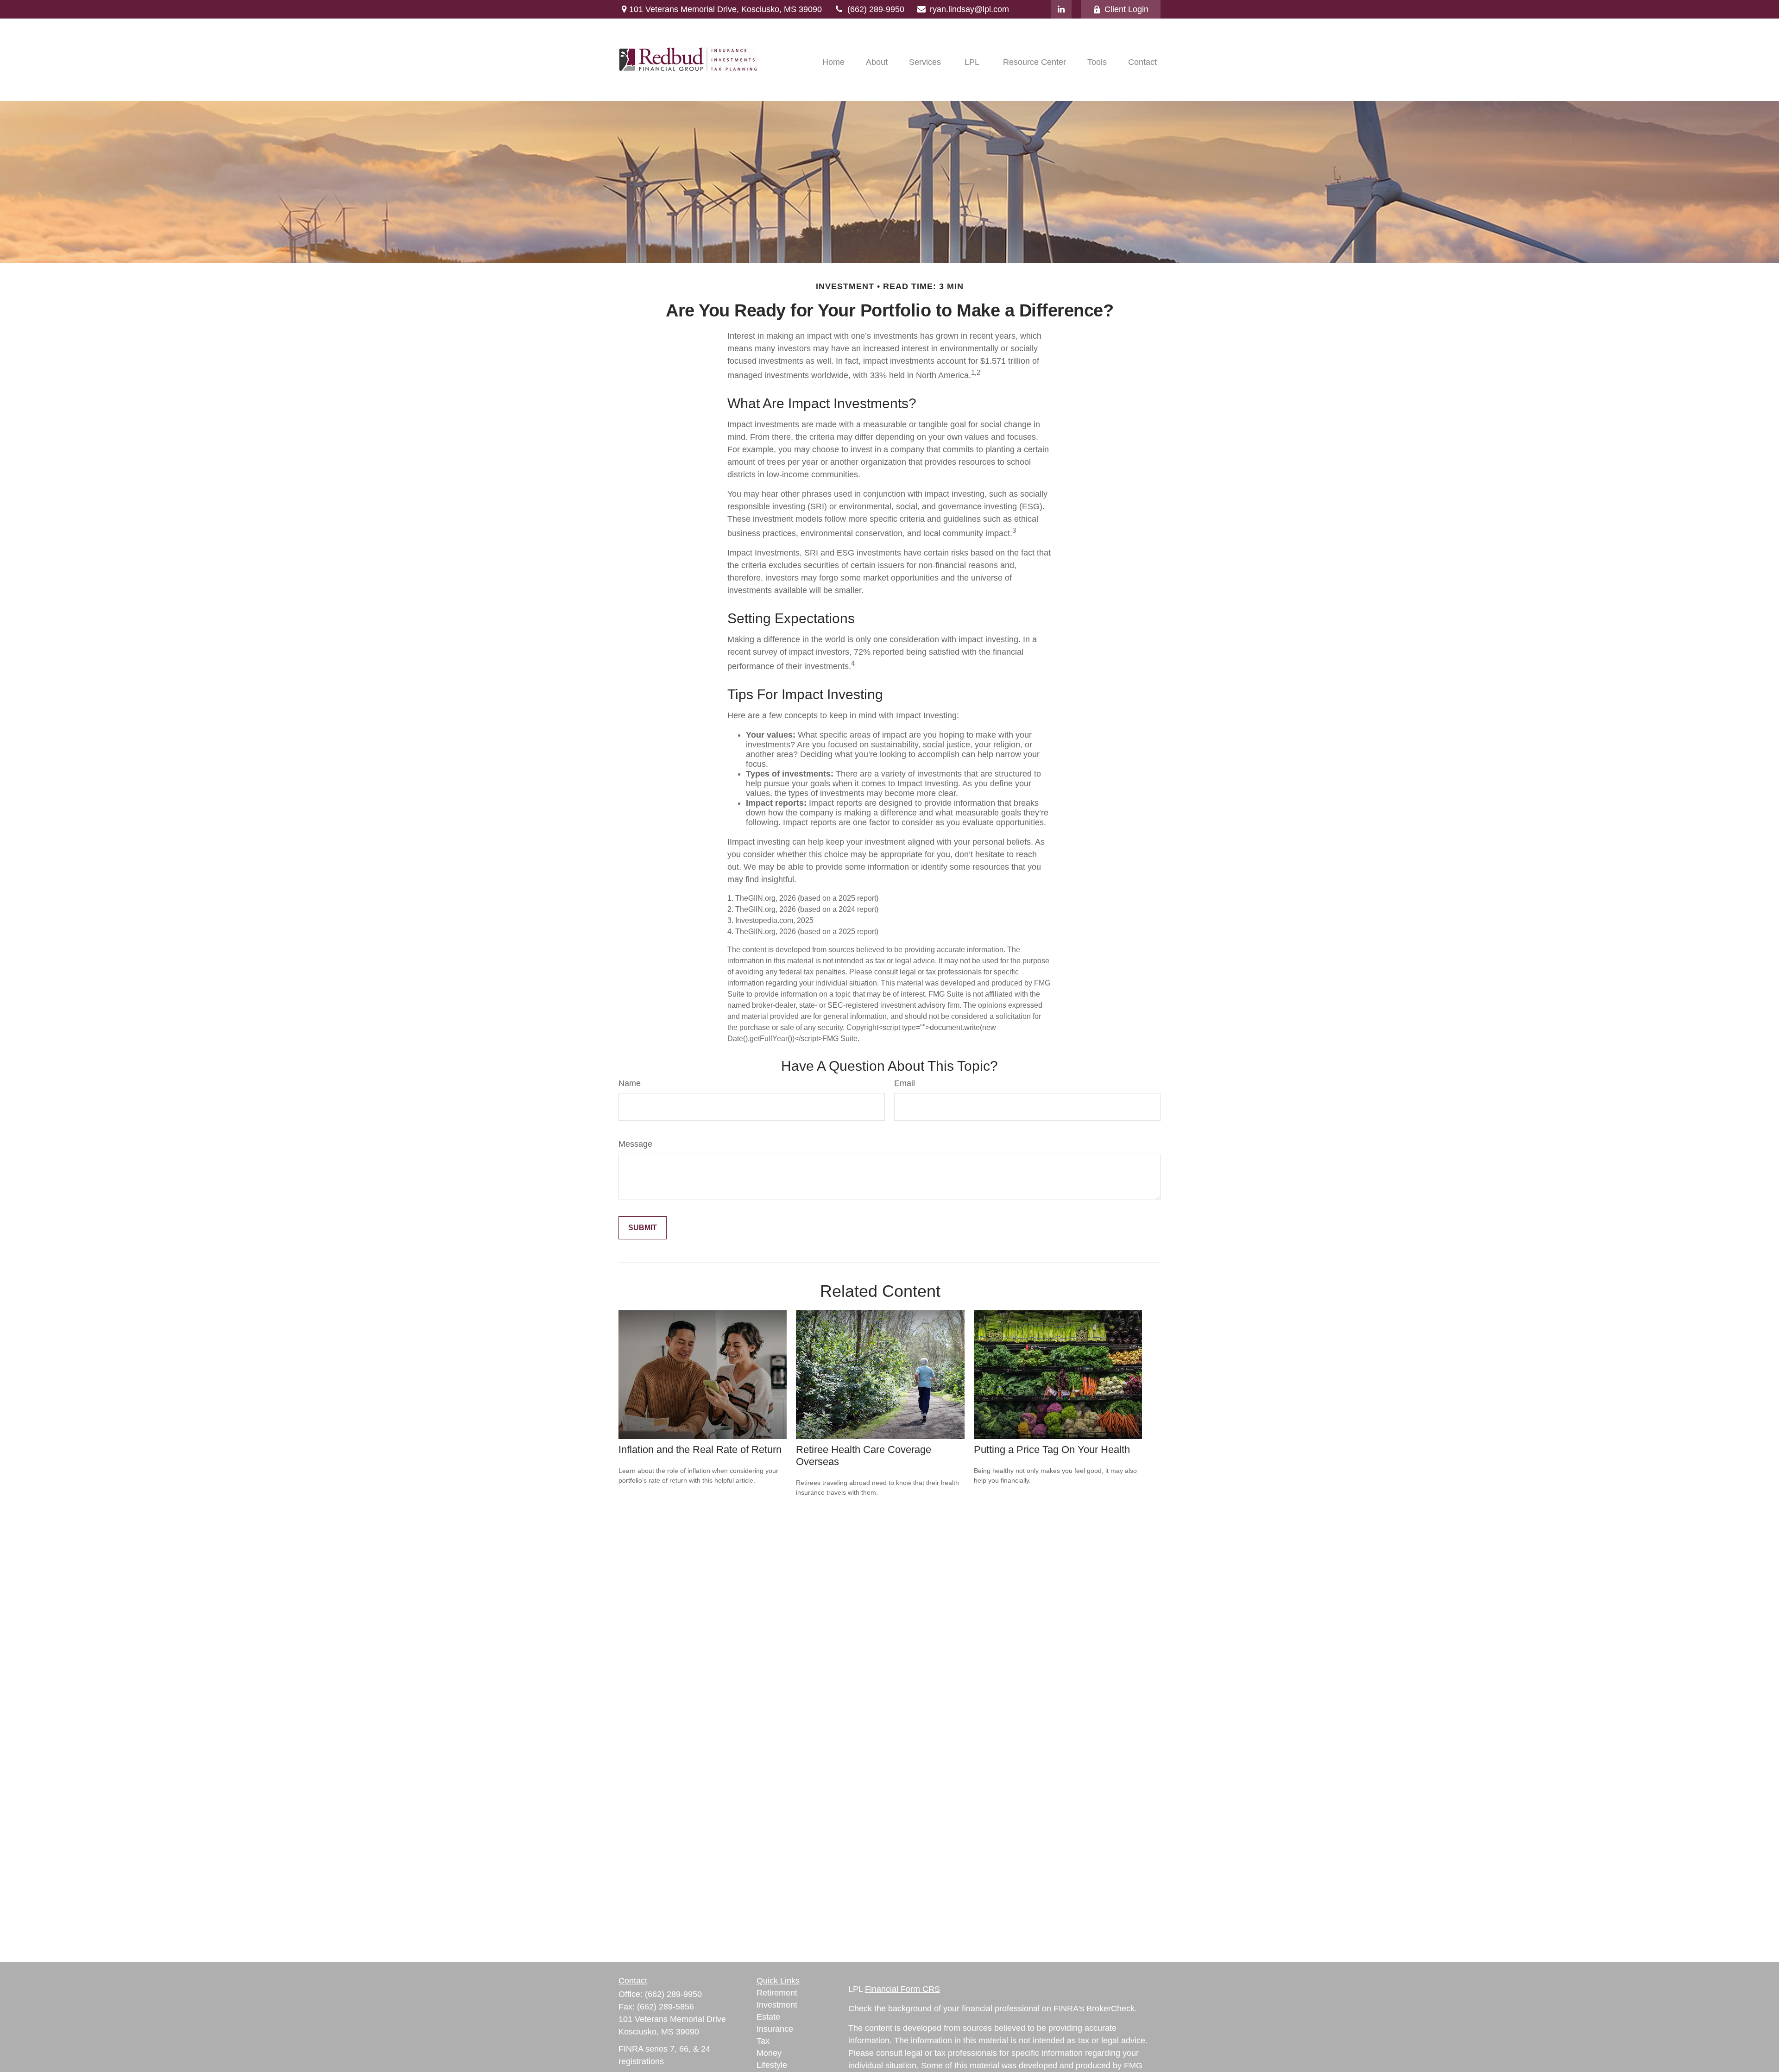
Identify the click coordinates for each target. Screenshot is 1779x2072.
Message (635, 1144)
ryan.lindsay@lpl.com (969, 9)
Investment (777, 2005)
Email (905, 1083)
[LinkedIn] (1061, 9)
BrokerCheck (1110, 2009)
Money (769, 2053)
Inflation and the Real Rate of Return (700, 1450)
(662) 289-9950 (876, 9)
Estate (768, 2017)
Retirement (777, 1993)
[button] (833, 62)
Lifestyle (772, 2065)
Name (630, 1083)
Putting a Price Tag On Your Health (1052, 1450)
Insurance (775, 2029)
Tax (763, 2041)
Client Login (1126, 9)
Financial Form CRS (902, 1989)
